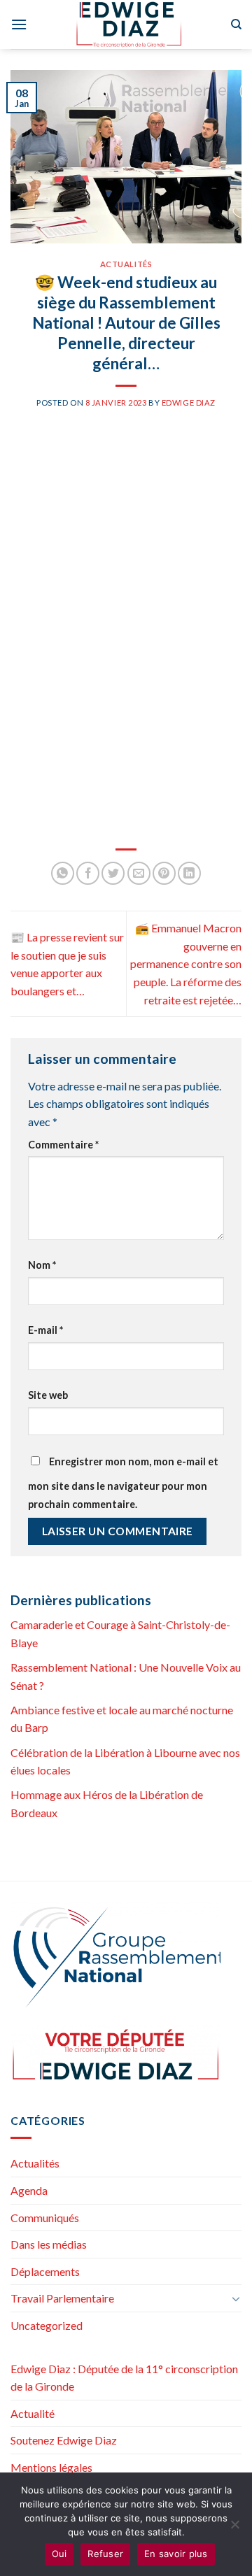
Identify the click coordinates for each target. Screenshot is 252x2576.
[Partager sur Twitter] (113, 873)
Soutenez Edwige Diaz (64, 2440)
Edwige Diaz (189, 403)
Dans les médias (49, 2244)
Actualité (33, 2413)
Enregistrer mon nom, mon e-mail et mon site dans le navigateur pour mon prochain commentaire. (123, 1483)
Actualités (126, 264)
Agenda (29, 2190)
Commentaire (63, 1145)
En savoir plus (176, 2554)
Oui (59, 2554)
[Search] (236, 24)
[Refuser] (234, 2528)
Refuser (105, 2554)
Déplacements (45, 2271)
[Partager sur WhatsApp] (63, 873)
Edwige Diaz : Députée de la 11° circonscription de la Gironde (124, 2378)
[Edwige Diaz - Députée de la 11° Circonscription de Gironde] (129, 24)
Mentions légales (51, 2467)
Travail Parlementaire (62, 2298)
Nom (42, 1265)
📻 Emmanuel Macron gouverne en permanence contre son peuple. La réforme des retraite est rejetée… (186, 963)
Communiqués (45, 2218)
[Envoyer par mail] (139, 873)
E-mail (45, 1330)
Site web (48, 1395)
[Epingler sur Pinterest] (164, 873)
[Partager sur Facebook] (88, 873)
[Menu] (19, 24)
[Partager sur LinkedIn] (189, 873)
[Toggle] (236, 2298)
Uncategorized (47, 2325)
